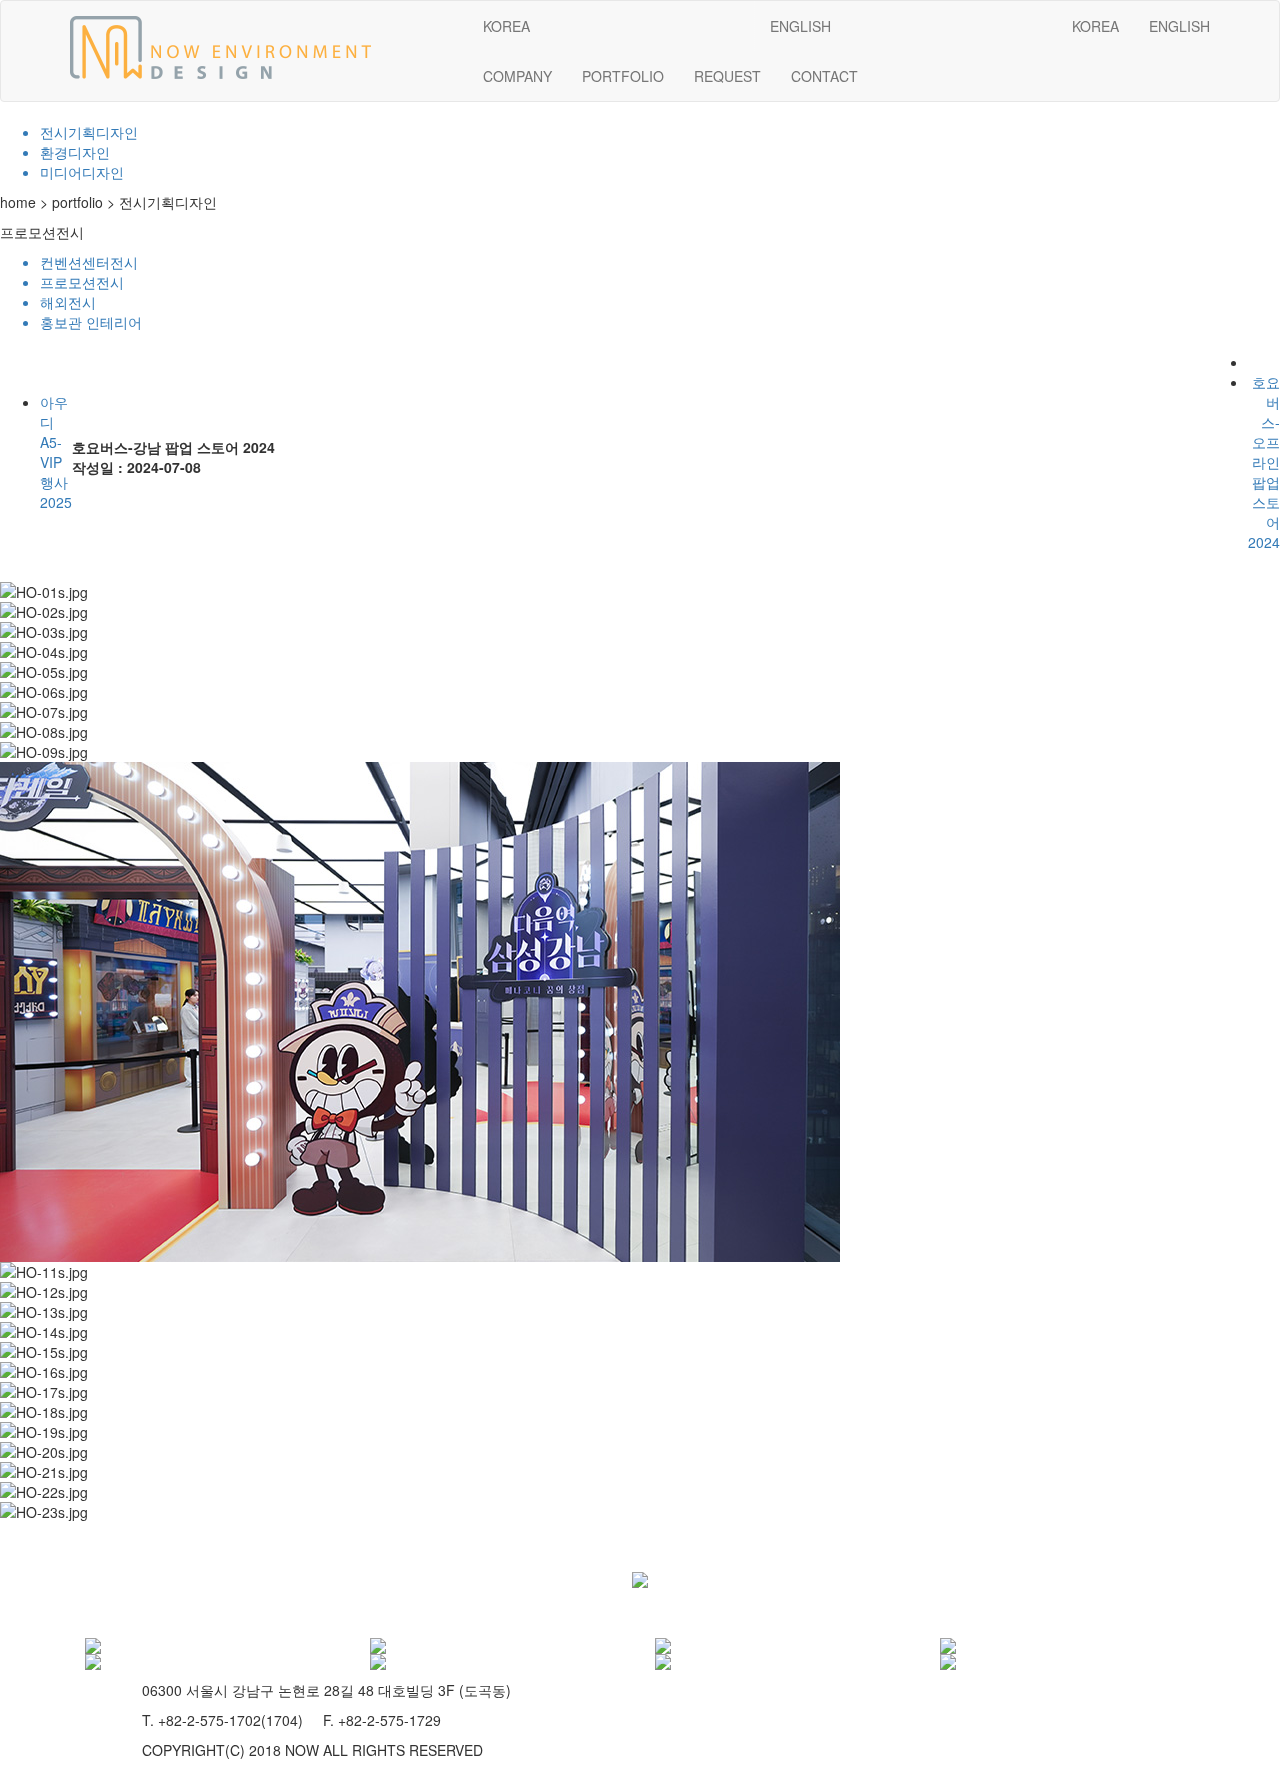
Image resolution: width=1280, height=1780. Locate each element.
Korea (506, 26)
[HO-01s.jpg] (44, 592)
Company (517, 76)
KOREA (1095, 26)
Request (727, 76)
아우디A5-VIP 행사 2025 (56, 452)
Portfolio (623, 76)
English (800, 26)
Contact (824, 76)
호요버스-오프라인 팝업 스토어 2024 (1264, 462)
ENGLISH (1179, 26)
